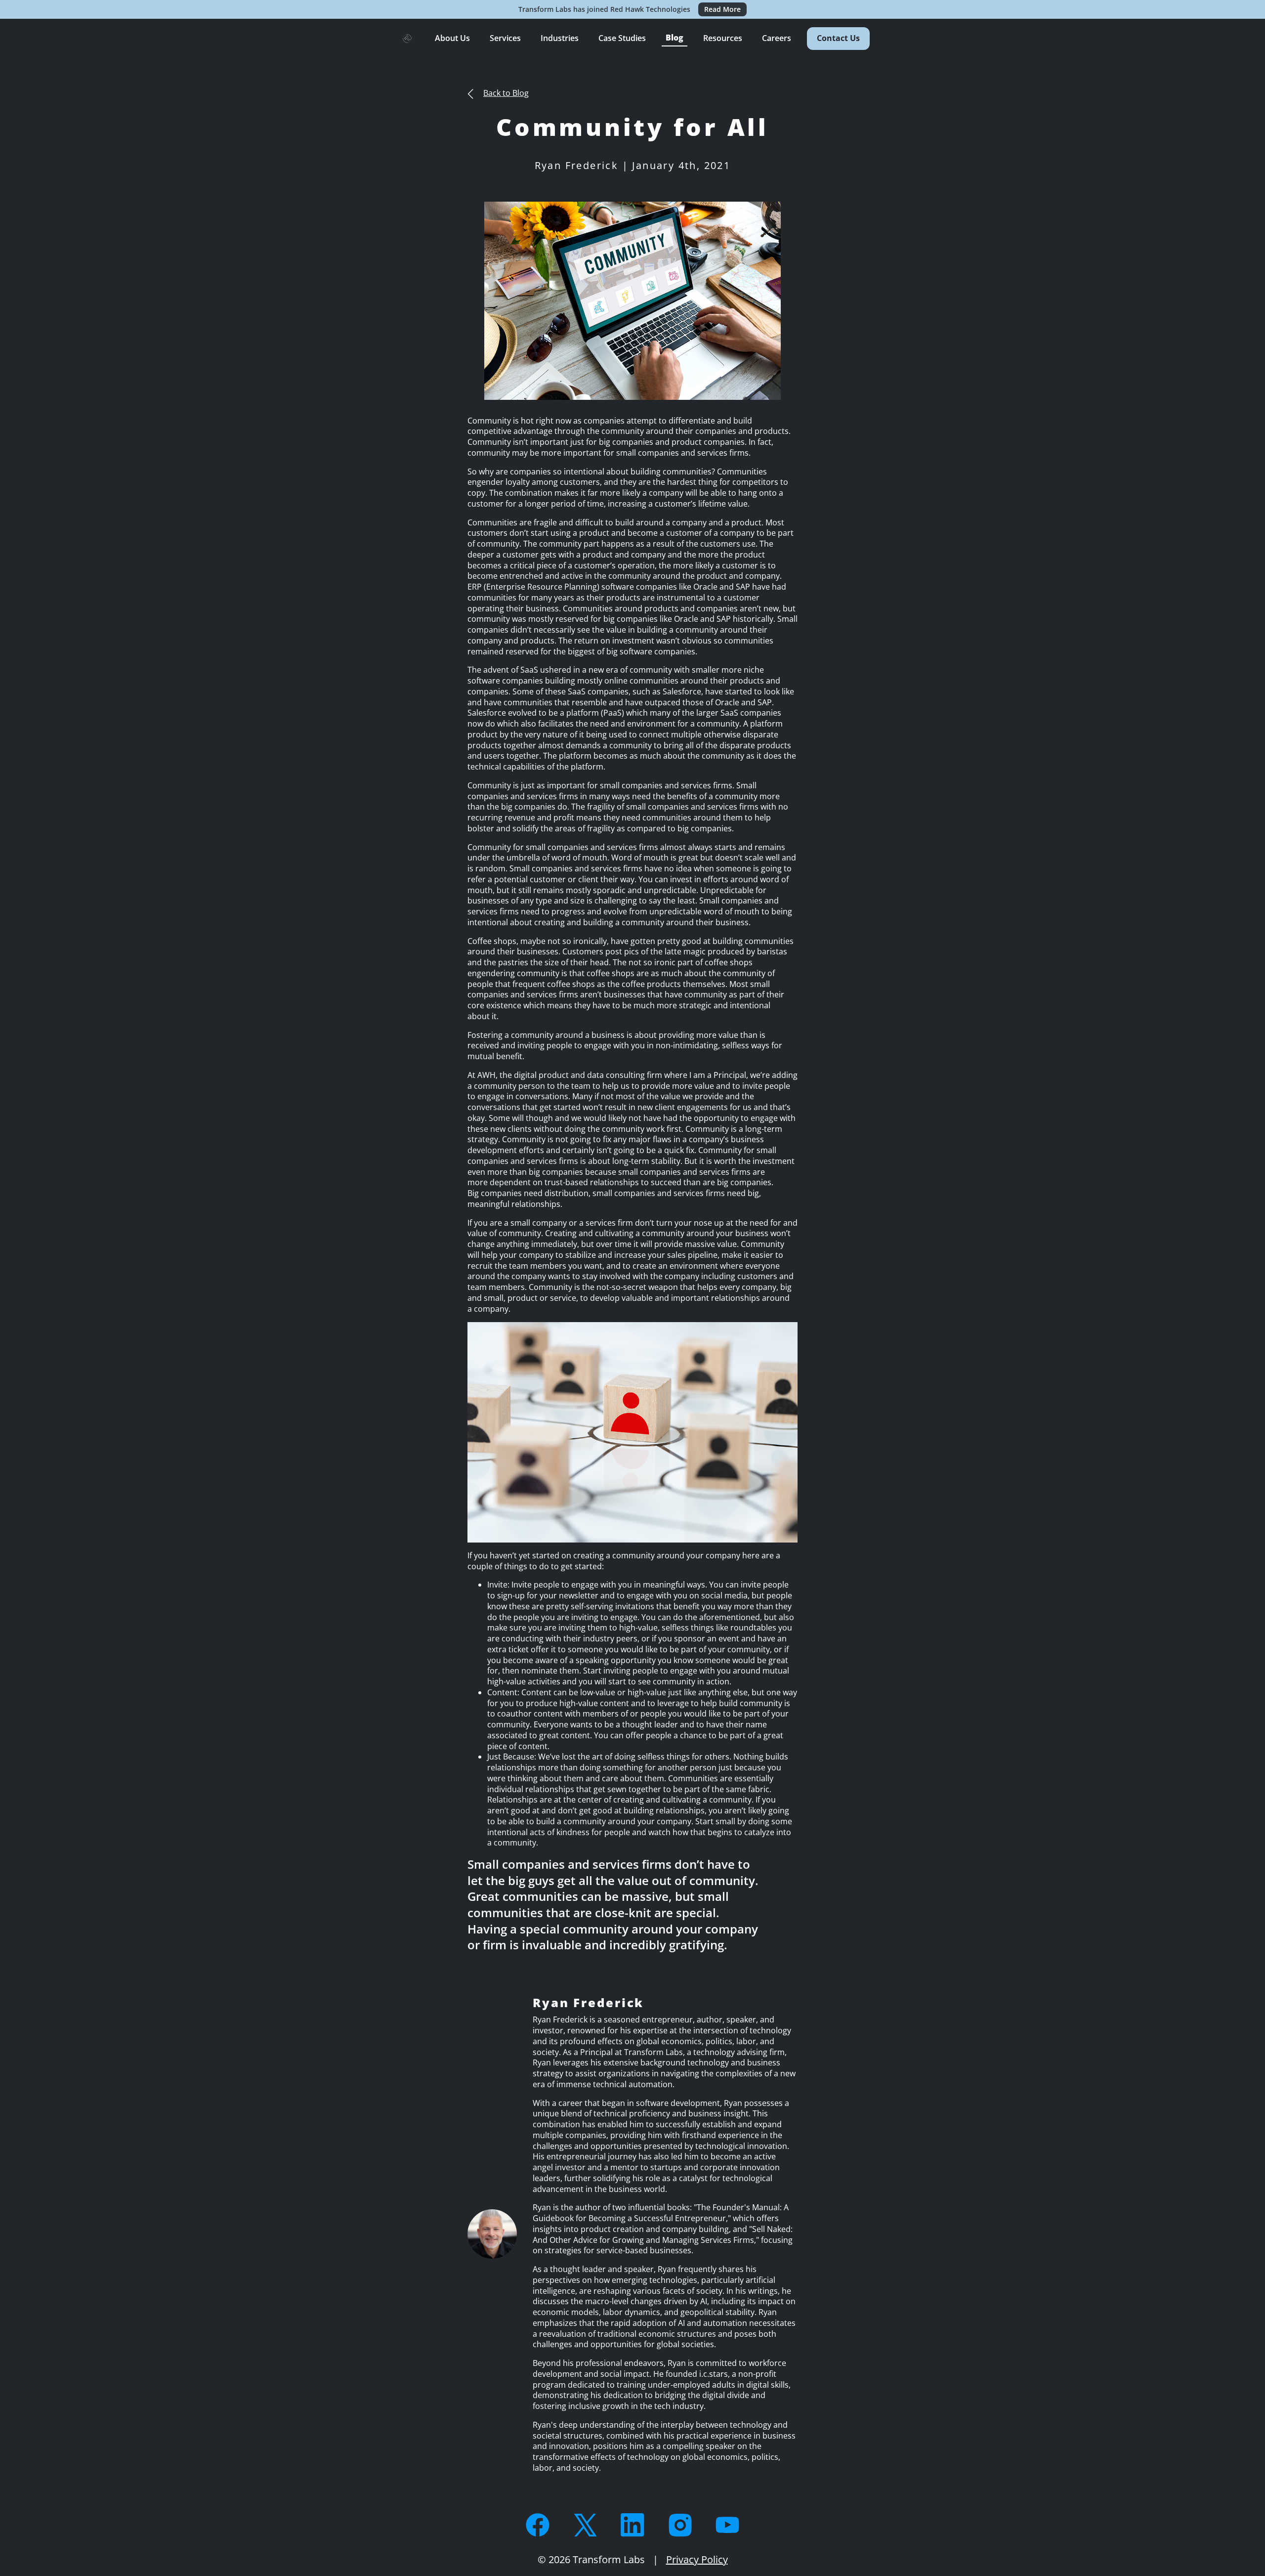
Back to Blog (506, 93)
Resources (723, 38)
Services (505, 38)
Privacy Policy (697, 2559)
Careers (777, 38)
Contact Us (838, 38)
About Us (452, 38)
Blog (675, 38)
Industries (560, 38)
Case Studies (622, 38)
